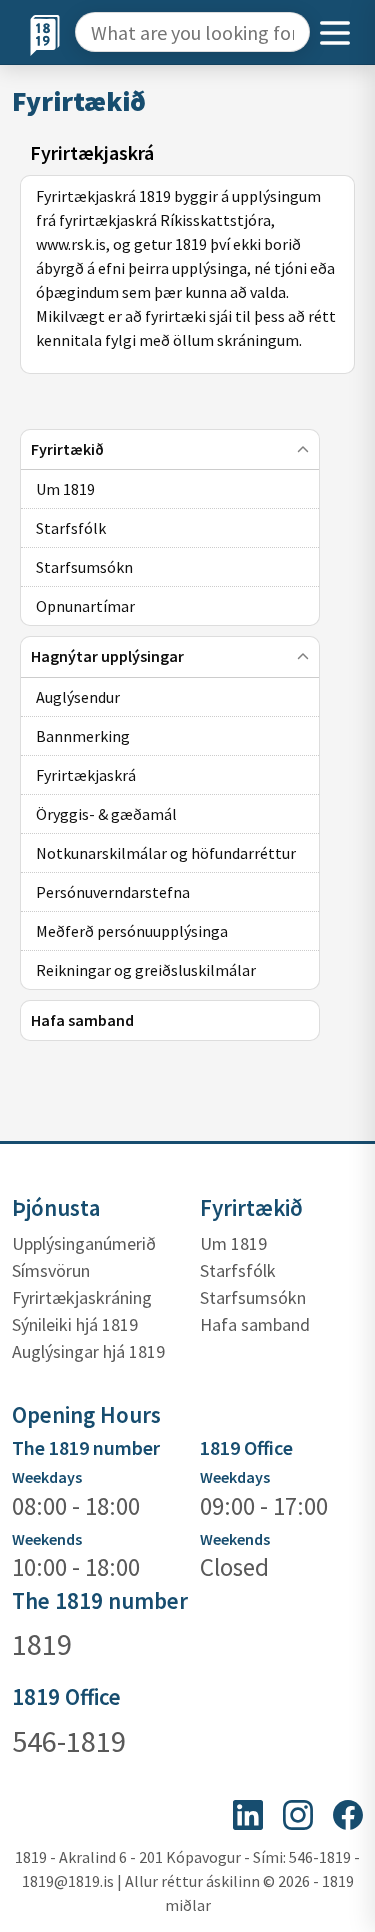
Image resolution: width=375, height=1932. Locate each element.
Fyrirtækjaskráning (82, 1297)
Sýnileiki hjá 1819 (75, 1324)
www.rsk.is (71, 244)
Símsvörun (51, 1270)
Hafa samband (255, 1324)
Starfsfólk (238, 1270)
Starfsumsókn (253, 1297)
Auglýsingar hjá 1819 (88, 1351)
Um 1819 (233, 1243)
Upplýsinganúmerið (84, 1243)
